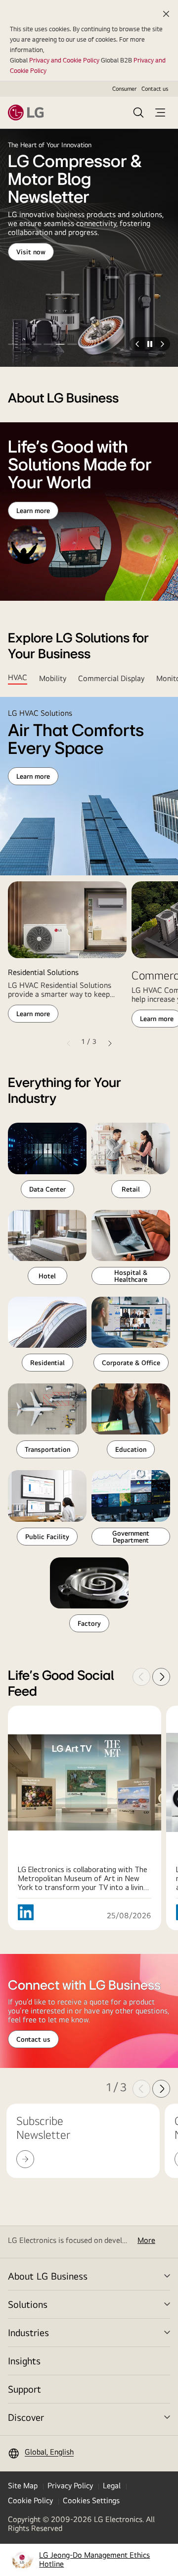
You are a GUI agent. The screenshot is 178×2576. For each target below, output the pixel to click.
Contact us (155, 89)
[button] (13, 344)
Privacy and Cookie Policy (64, 60)
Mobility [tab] (53, 678)
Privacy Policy (70, 2486)
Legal (112, 2486)
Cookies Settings (91, 2500)
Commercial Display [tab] (111, 678)
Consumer (124, 89)
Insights (24, 2361)
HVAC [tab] (18, 678)
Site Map (23, 2486)
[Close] (166, 14)
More (146, 2240)
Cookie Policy (30, 2500)
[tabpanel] (89, 874)
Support (24, 2389)
